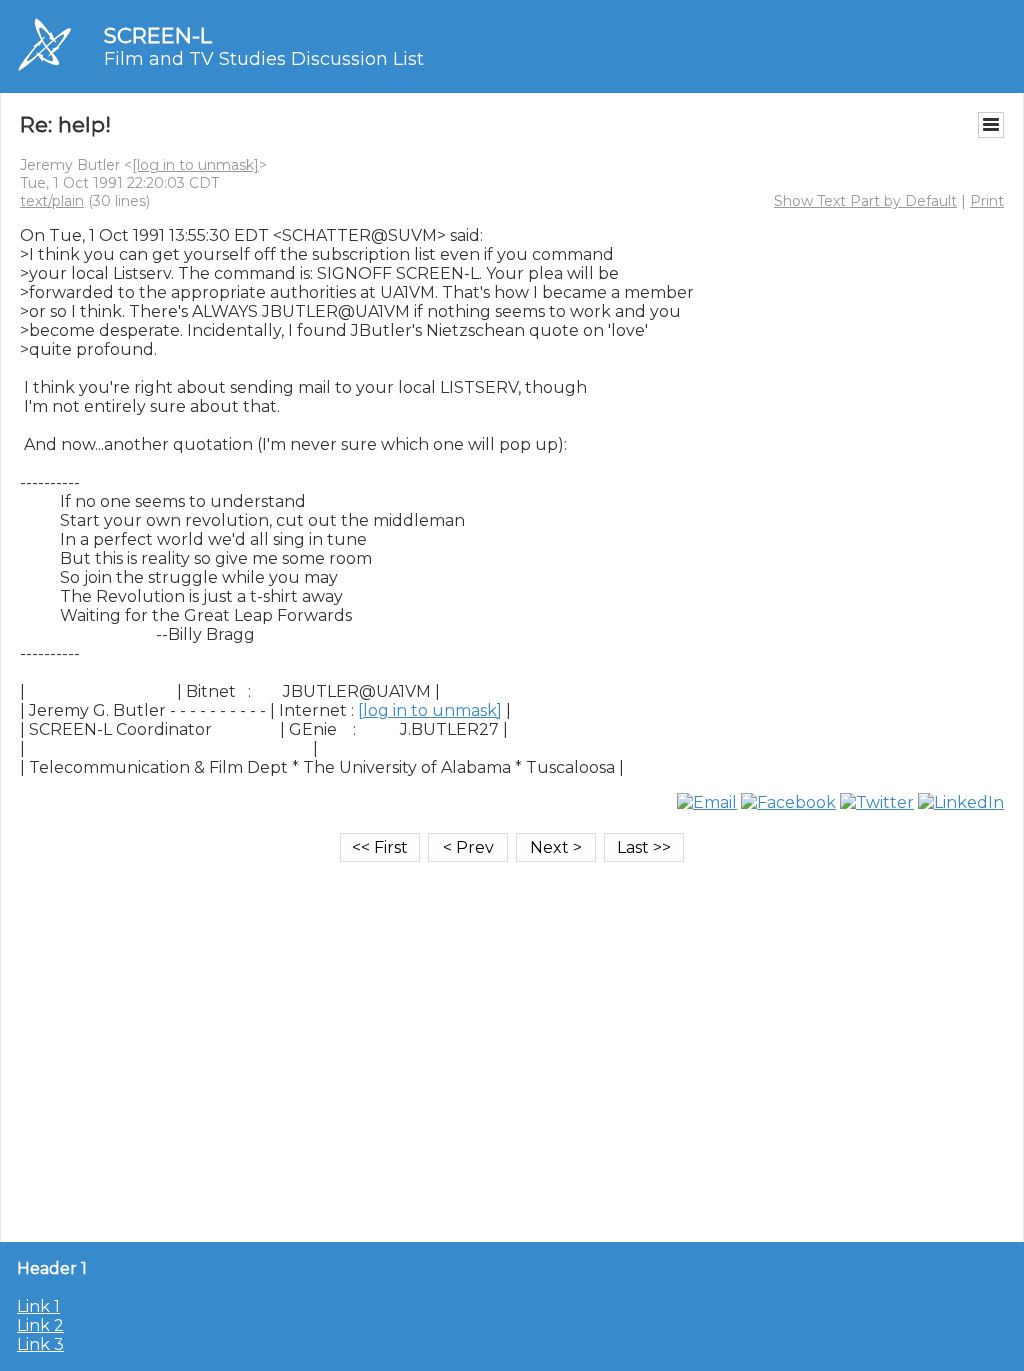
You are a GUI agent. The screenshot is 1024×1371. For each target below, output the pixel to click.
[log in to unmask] (195, 165)
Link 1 (38, 1306)
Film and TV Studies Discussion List (264, 59)
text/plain (52, 201)
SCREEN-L (158, 35)
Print (987, 201)
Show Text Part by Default (865, 201)
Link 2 (40, 1325)
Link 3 (40, 1344)
